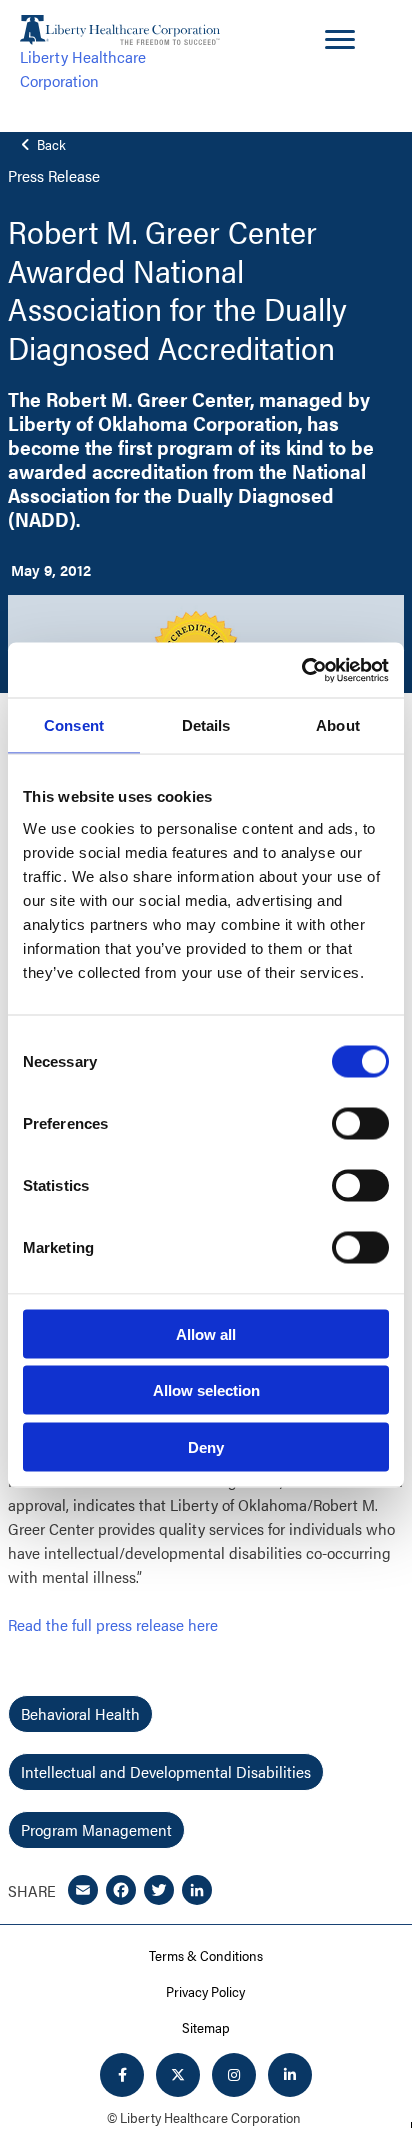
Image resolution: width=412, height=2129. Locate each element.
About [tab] (338, 725)
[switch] (360, 1123)
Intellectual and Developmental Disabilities (166, 1771)
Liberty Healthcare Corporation (83, 68)
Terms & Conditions (206, 1955)
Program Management (96, 1829)
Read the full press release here (113, 1624)
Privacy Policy (205, 1991)
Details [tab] (206, 725)
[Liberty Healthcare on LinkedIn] (290, 2075)
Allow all (206, 1333)
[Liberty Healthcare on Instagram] (234, 2075)
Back (50, 144)
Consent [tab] (74, 725)
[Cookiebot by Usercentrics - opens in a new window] (301, 670)
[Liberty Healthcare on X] (178, 2075)
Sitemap (206, 2027)
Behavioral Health (80, 1713)
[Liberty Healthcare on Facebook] (122, 2075)
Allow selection (206, 1390)
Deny (206, 1446)
